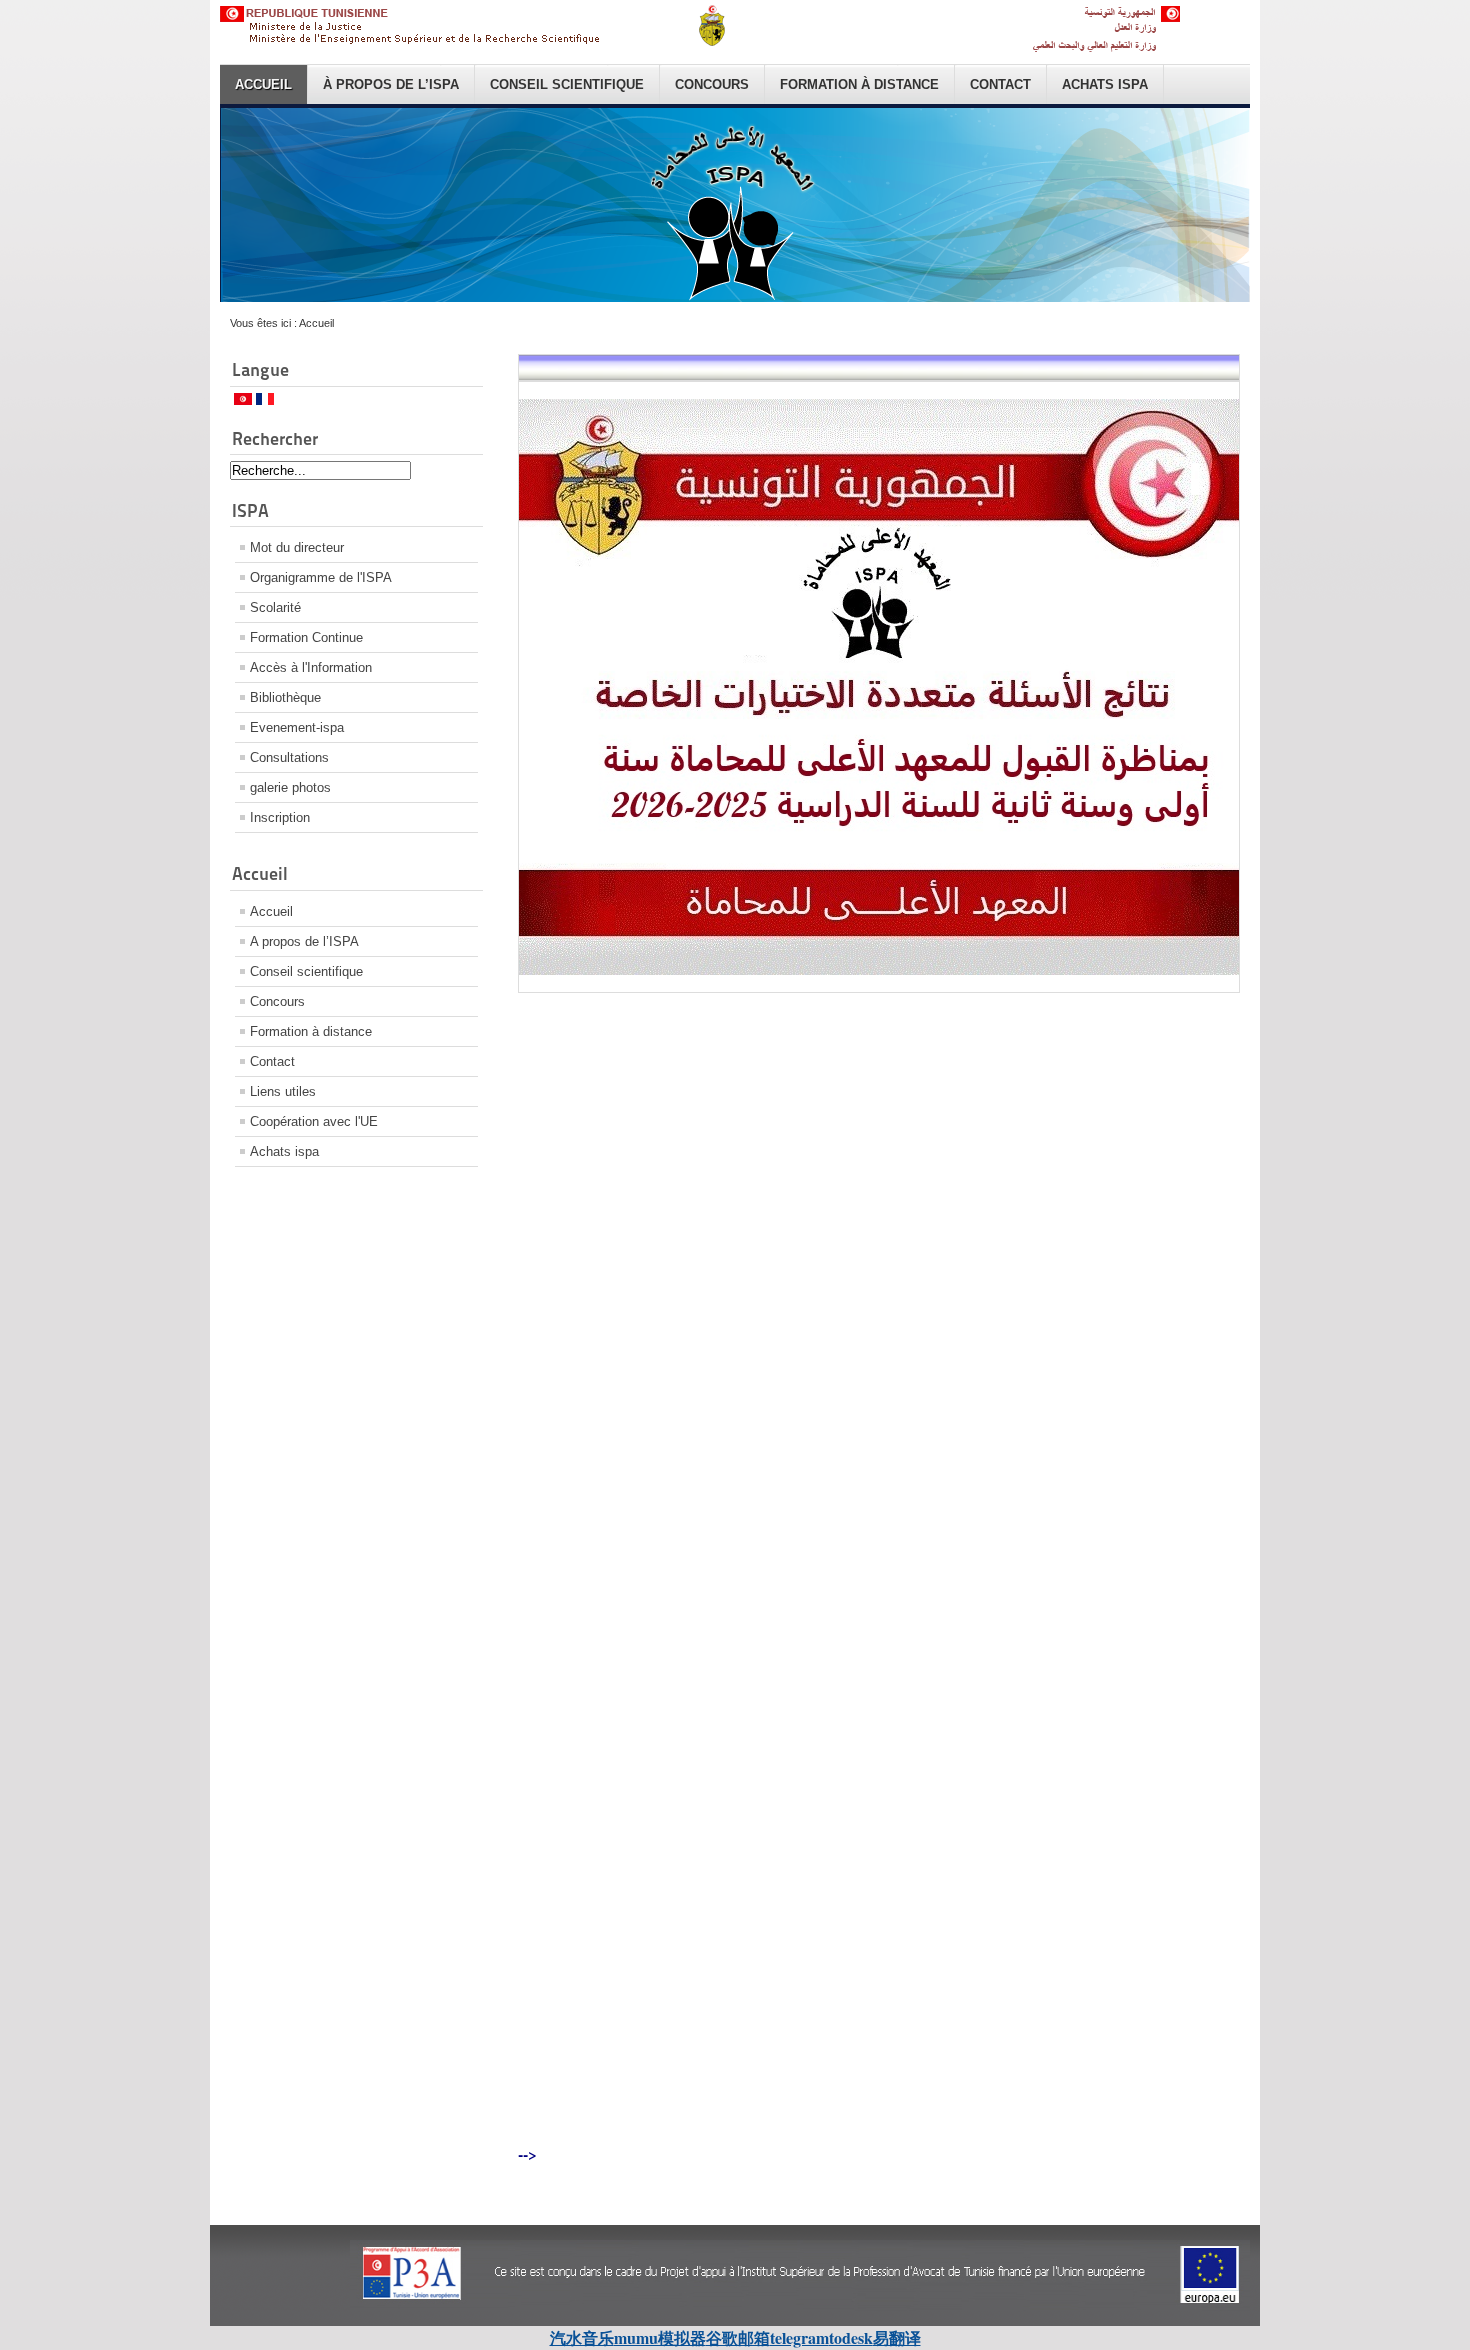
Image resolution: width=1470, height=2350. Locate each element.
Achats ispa (1105, 84)
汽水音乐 (582, 2337)
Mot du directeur (297, 547)
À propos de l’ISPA (391, 84)
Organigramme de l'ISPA (321, 577)
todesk (851, 2337)
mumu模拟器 (660, 2337)
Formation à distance (859, 84)
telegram (799, 2337)
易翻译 (897, 2337)
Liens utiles (283, 1091)
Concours (712, 84)
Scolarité (275, 607)
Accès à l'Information (311, 667)
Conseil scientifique (567, 84)
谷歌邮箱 (738, 2337)
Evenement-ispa (297, 727)
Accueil (263, 84)
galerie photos (290, 787)
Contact (1000, 84)
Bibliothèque (285, 697)
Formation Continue (306, 637)
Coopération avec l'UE (314, 1121)
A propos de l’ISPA (304, 941)
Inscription (280, 817)
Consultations (289, 757)
